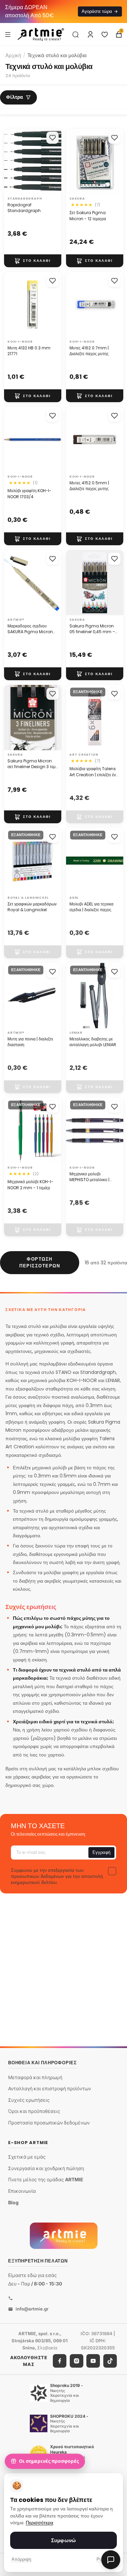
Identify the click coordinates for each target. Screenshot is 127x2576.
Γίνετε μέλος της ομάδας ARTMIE (46, 2179)
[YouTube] (93, 2361)
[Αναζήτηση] (76, 34)
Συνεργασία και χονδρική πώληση (46, 2168)
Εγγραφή (101, 1852)
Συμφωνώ (63, 2540)
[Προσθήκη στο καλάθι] (33, 261)
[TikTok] (110, 2361)
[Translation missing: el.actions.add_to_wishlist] (52, 138)
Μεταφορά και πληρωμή (35, 2077)
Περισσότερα (39, 2523)
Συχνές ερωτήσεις (29, 2100)
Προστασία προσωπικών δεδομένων (49, 2123)
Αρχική (13, 55)
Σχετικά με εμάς (27, 2157)
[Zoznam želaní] (105, 34)
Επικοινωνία (22, 2191)
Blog (13, 2202)
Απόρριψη (21, 2559)
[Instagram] (77, 2361)
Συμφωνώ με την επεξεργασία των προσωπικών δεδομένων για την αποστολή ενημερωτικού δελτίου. (57, 1876)
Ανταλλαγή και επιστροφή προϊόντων (50, 2088)
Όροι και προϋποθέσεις (34, 2111)
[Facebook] (60, 2361)
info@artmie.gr (32, 2309)
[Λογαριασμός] (90, 34)
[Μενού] (8, 34)
